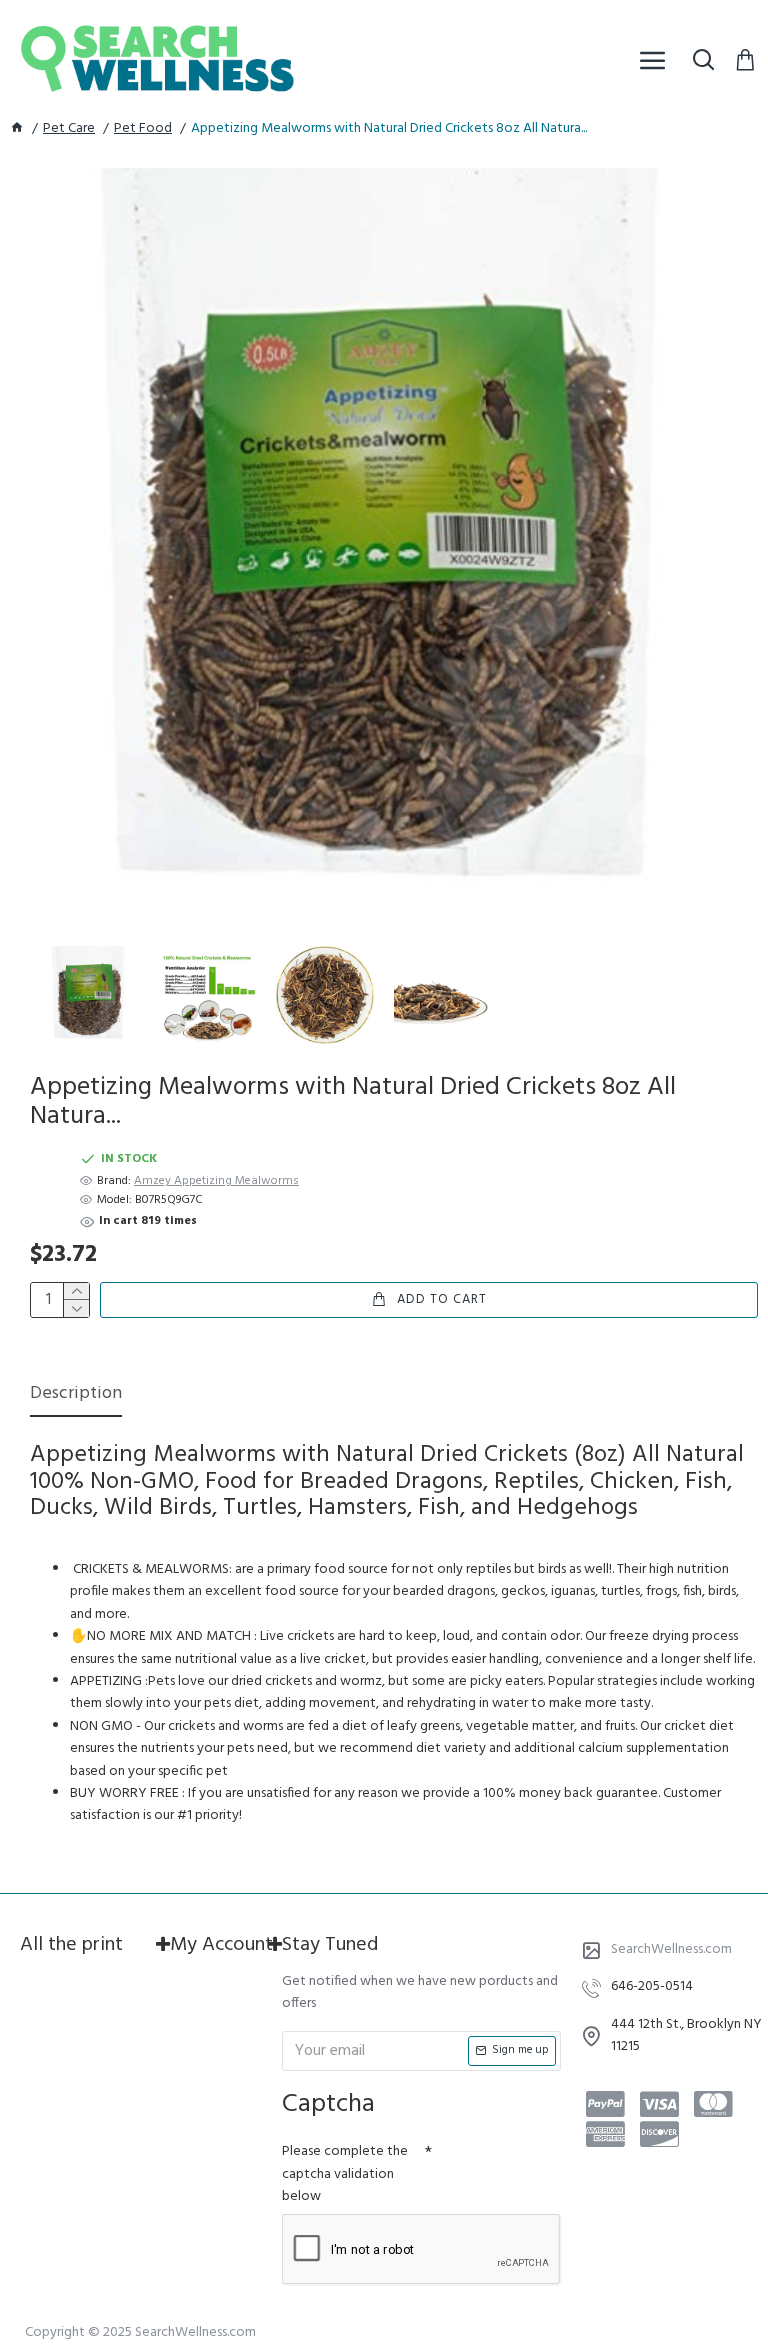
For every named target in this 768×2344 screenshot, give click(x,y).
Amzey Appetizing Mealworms (216, 1181)
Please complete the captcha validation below (345, 2174)
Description (76, 1395)
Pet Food (143, 129)
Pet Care (69, 129)
